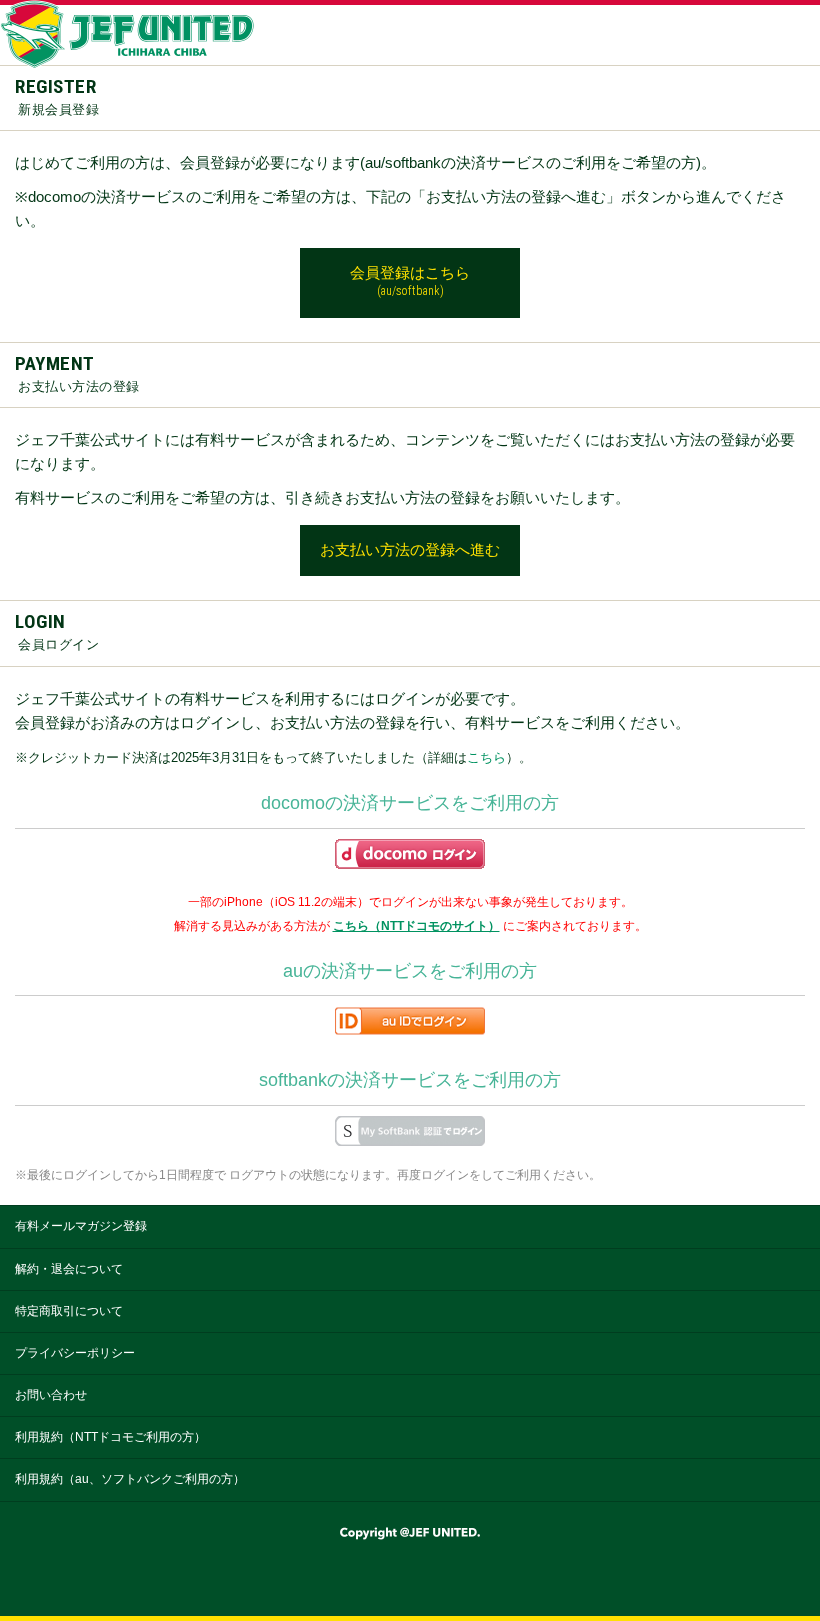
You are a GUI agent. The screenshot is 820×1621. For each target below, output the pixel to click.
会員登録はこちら (410, 281)
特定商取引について (69, 1311)
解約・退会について (69, 1269)
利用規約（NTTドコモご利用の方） (110, 1437)
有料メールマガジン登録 (81, 1226)
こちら (486, 758)
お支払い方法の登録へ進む (410, 550)
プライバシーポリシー (75, 1353)
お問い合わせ (51, 1395)
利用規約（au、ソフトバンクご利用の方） (130, 1479)
